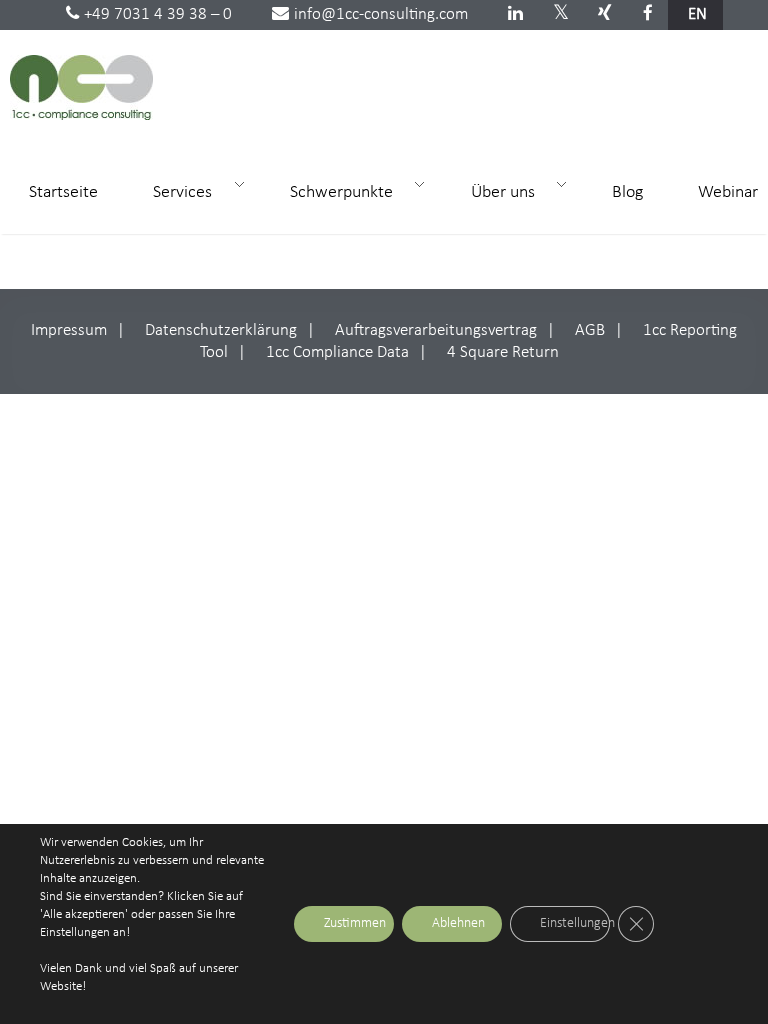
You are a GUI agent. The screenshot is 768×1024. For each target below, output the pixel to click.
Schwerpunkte (332, 191)
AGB (590, 330)
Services (173, 191)
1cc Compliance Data (337, 352)
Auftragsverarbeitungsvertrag (436, 330)
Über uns (494, 191)
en (697, 14)
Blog (627, 192)
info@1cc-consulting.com (381, 14)
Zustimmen (355, 923)
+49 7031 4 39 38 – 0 (158, 14)
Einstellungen (575, 923)
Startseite (63, 192)
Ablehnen (458, 923)
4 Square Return (503, 352)
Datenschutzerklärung (221, 330)
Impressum (69, 330)
